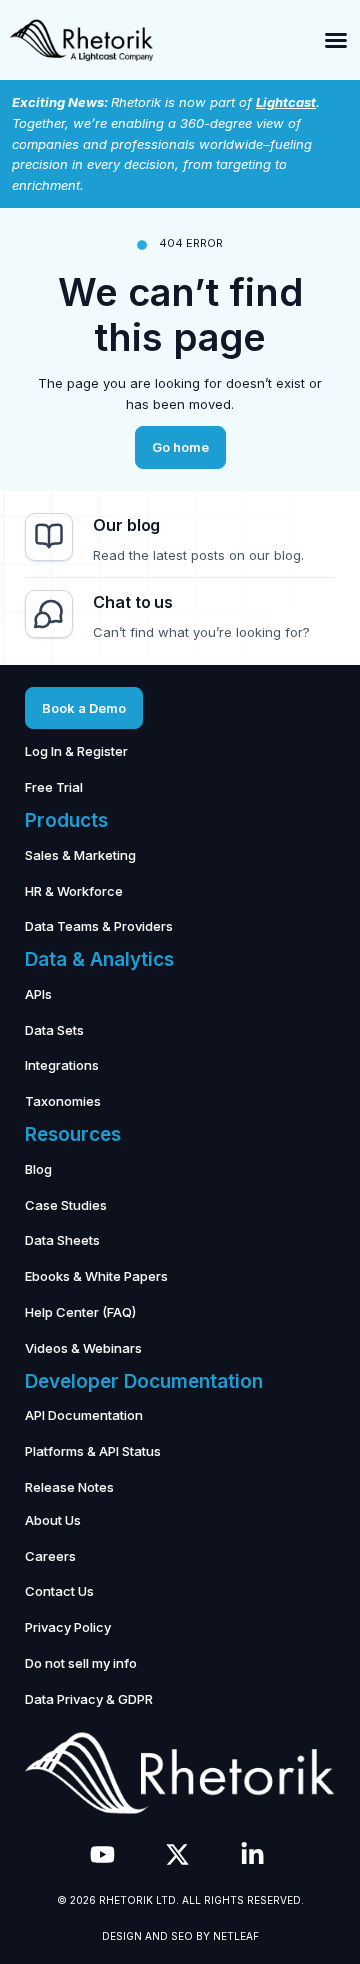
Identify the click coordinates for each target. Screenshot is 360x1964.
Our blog (126, 525)
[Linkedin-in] (252, 1854)
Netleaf (236, 1936)
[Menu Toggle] (336, 40)
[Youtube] (102, 1854)
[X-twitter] (177, 1854)
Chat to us (133, 602)
